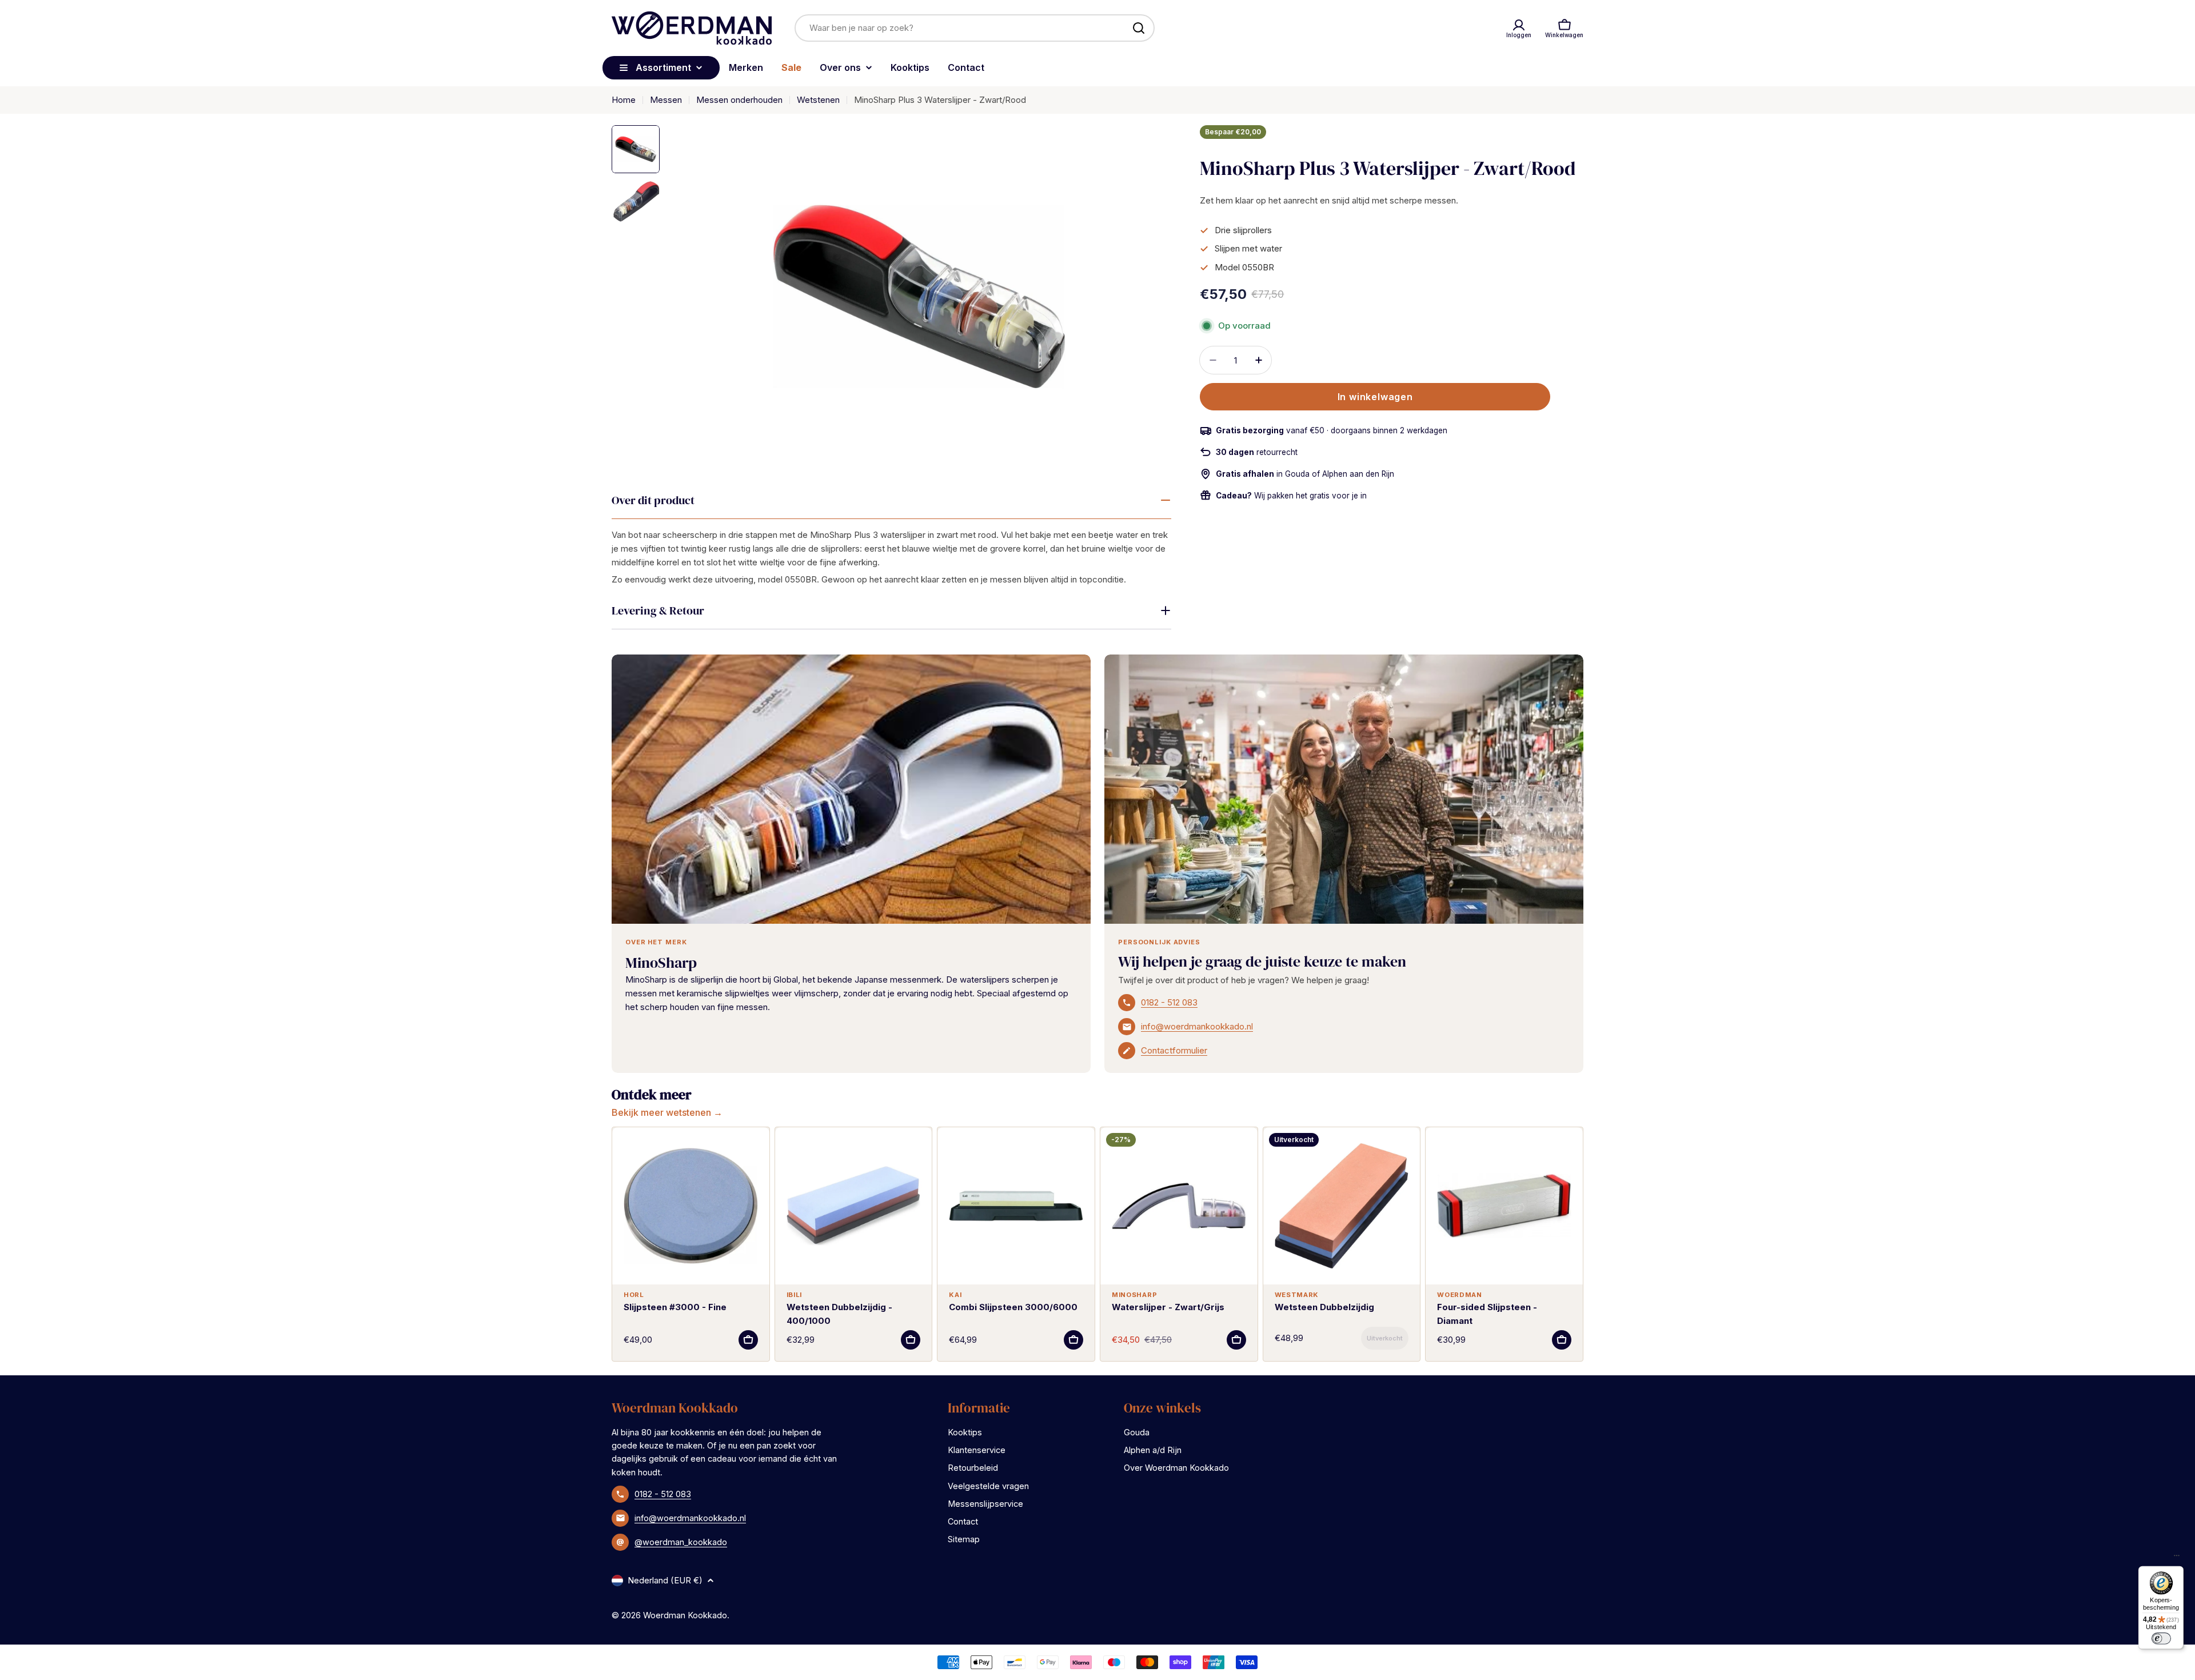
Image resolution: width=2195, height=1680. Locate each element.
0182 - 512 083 (1169, 1002)
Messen (666, 100)
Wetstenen (818, 100)
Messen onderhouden (739, 100)
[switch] (2161, 1638)
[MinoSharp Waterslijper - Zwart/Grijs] (1179, 1206)
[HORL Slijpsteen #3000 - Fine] (691, 1206)
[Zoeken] (1139, 28)
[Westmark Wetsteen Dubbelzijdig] (1342, 1206)
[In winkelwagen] (748, 1340)
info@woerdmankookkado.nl (1197, 1026)
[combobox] (975, 28)
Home (624, 100)
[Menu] (2177, 1558)
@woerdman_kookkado (681, 1542)
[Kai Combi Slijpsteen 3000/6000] (1016, 1206)
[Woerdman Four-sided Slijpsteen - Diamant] (1504, 1206)
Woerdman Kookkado (685, 1615)
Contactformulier (1174, 1050)
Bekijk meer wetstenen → (667, 1112)
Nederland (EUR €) (665, 1580)
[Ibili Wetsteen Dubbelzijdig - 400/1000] (854, 1206)
